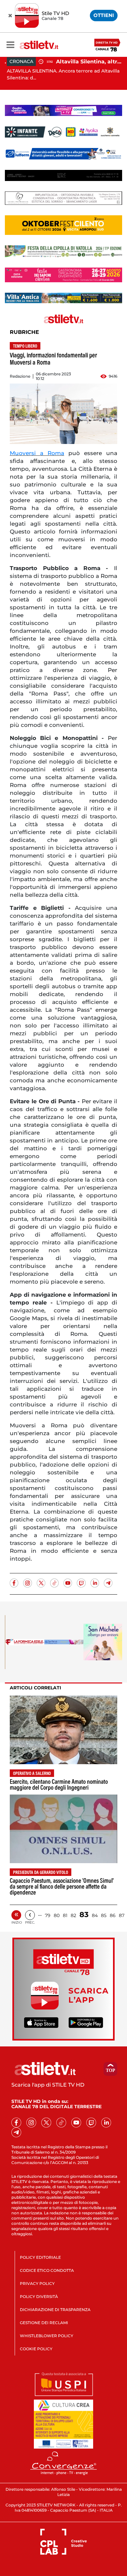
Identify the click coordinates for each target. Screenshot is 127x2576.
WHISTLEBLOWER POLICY (47, 2336)
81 (65, 1915)
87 (122, 1915)
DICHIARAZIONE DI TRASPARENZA (55, 2310)
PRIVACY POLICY (37, 2283)
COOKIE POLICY (36, 2349)
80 (57, 1915)
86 (113, 1915)
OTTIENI (104, 15)
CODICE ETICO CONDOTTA (47, 2270)
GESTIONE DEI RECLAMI (44, 2323)
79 (48, 1915)
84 (95, 1915)
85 (104, 1915)
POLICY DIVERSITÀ (39, 2297)
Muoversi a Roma (37, 453)
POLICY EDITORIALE (40, 2257)
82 (73, 1915)
